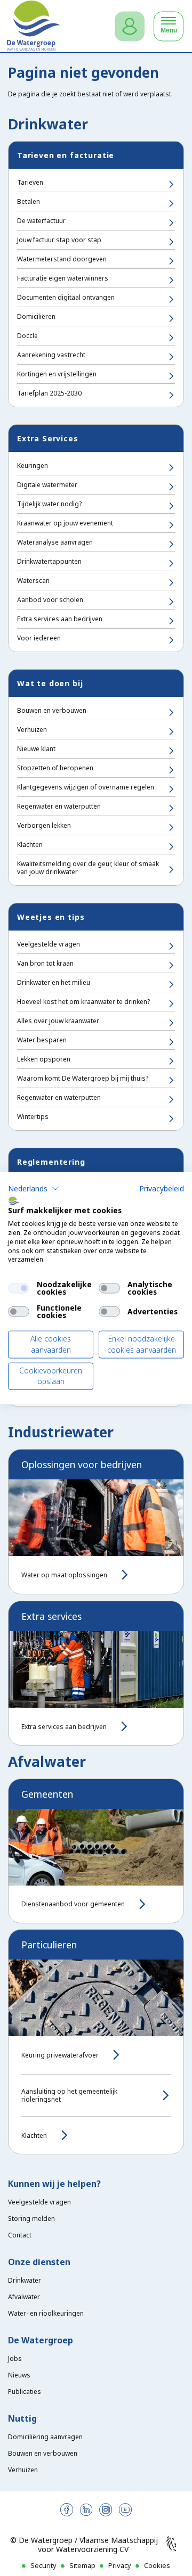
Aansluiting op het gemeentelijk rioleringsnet (69, 2095)
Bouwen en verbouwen (52, 710)
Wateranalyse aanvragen (55, 542)
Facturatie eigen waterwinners (63, 278)
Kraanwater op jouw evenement (65, 523)
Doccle (27, 336)
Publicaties (25, 2392)
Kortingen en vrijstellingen (57, 374)
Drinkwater (25, 2280)
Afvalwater (24, 2297)
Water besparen (42, 1040)
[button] (34, 1188)
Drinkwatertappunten (49, 561)
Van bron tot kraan (45, 963)
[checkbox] (19, 1288)
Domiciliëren (36, 316)
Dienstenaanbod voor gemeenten (73, 1904)
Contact (20, 2235)
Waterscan (33, 581)
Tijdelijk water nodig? (49, 504)
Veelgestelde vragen (49, 944)
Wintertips (33, 1117)
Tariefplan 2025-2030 (49, 393)
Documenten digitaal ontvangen (66, 297)
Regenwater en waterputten (59, 806)
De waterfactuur (41, 221)
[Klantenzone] (130, 26)
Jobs (15, 2359)
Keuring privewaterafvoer (60, 2055)
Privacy (120, 2565)
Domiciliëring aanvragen (45, 2437)
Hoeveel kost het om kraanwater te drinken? (83, 1002)
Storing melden (31, 2219)
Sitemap (82, 2565)
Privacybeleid (162, 1188)
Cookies (157, 2565)
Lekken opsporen (44, 1059)
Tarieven (30, 182)
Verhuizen (32, 730)
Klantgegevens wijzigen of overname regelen (86, 787)
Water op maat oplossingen (64, 1575)
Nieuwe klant (36, 749)
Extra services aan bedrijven (60, 619)
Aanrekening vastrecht (51, 355)
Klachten (30, 845)
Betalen (29, 201)
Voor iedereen (39, 638)
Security (43, 2565)
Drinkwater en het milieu (54, 982)
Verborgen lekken (44, 825)
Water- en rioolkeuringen (46, 2313)
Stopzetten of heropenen (55, 768)
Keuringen (33, 466)
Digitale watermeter (47, 485)
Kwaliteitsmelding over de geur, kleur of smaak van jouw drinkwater (88, 868)
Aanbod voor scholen (50, 600)
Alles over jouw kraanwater (58, 1021)
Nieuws (19, 2375)
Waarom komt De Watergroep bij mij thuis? (83, 1078)
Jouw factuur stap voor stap (59, 240)
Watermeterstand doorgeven (62, 259)
